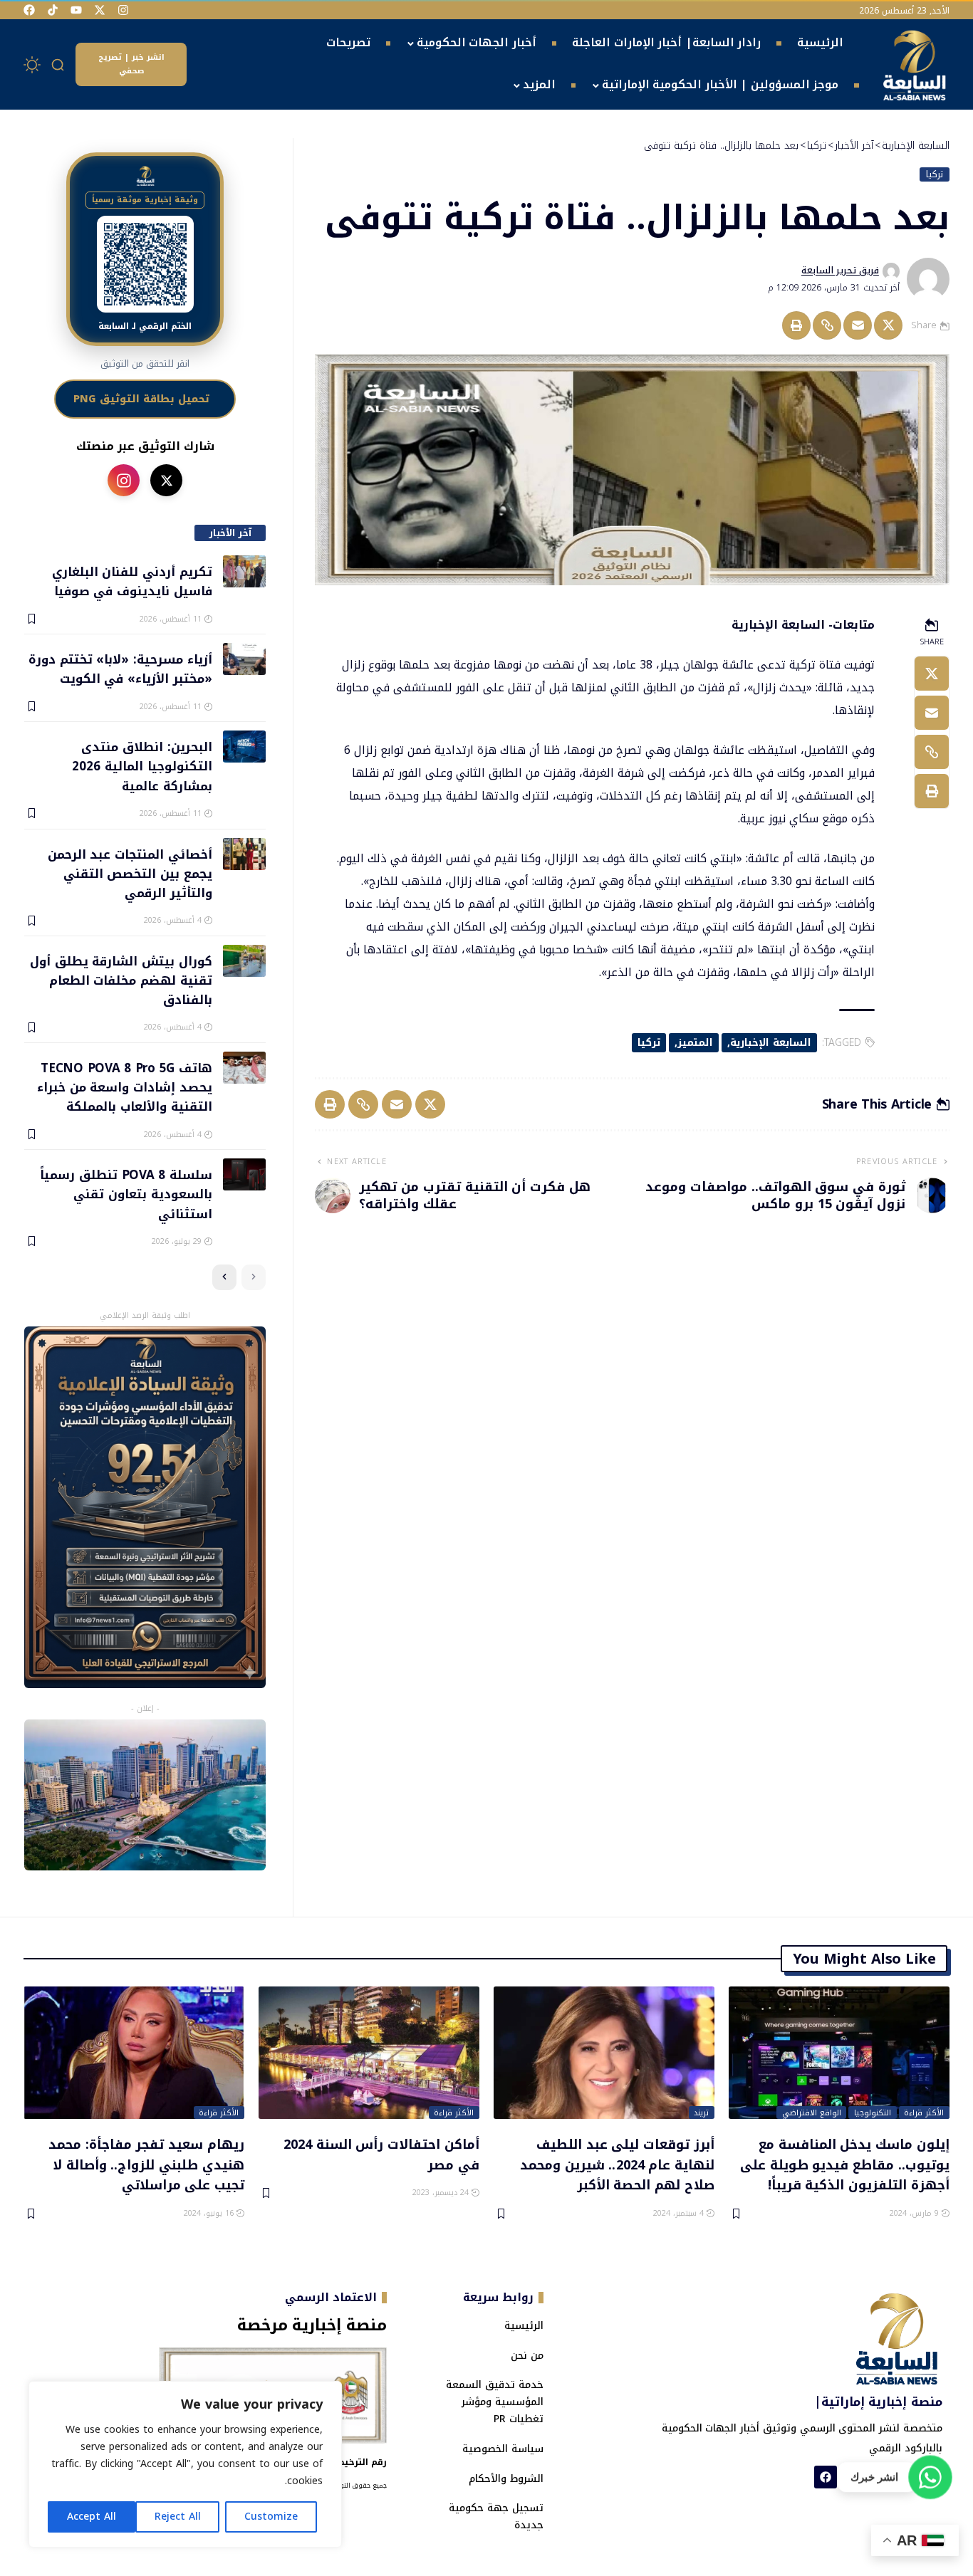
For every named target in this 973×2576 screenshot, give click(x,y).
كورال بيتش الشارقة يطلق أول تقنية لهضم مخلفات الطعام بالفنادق (121, 980)
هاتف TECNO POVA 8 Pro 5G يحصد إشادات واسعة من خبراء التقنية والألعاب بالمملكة (124, 1087)
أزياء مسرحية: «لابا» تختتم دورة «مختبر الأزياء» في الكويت (120, 668)
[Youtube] (76, 10)
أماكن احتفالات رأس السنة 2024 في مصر (381, 2154)
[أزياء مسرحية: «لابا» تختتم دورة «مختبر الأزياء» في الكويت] (244, 659)
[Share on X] (888, 325)
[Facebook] (29, 10)
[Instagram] (123, 10)
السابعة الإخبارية (771, 1043)
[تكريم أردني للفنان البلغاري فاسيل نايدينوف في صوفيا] (244, 571)
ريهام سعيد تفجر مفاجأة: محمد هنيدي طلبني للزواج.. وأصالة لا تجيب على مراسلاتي (146, 2164)
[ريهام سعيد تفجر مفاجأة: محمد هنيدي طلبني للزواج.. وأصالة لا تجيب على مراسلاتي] (134, 2053)
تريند (701, 2112)
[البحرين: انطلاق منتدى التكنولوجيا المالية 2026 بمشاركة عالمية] (244, 747)
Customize (271, 2517)
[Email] (858, 325)
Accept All (92, 2517)
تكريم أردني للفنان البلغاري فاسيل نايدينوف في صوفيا (132, 581)
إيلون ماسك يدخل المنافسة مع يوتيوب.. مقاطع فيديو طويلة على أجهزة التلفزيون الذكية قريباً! (845, 2164)
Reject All (178, 2517)
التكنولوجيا (873, 2112)
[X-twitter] (100, 10)
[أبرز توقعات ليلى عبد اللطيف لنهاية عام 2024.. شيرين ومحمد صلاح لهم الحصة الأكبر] (604, 2053)
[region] (185, 2464)
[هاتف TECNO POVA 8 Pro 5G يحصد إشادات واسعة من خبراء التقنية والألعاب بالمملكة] (244, 1068)
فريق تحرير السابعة (840, 271)
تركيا (935, 174)
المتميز (695, 1043)
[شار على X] (166, 480)
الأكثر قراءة (924, 2112)
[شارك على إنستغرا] (124, 480)
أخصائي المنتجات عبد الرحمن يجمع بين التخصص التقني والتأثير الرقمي (130, 873)
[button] (58, 65)
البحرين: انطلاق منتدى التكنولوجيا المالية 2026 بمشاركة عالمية (142, 766)
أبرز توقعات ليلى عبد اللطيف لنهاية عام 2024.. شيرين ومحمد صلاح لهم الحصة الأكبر (617, 2164)
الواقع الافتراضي (812, 2112)
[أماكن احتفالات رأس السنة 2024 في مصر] (369, 2053)
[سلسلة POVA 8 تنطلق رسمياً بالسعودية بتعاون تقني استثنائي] (244, 1174)
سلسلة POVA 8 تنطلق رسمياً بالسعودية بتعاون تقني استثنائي (126, 1194)
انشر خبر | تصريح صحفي (131, 64)
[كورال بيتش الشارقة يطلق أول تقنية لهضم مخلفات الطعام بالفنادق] (244, 961)
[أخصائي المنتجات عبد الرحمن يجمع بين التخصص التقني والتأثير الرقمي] (244, 854)
